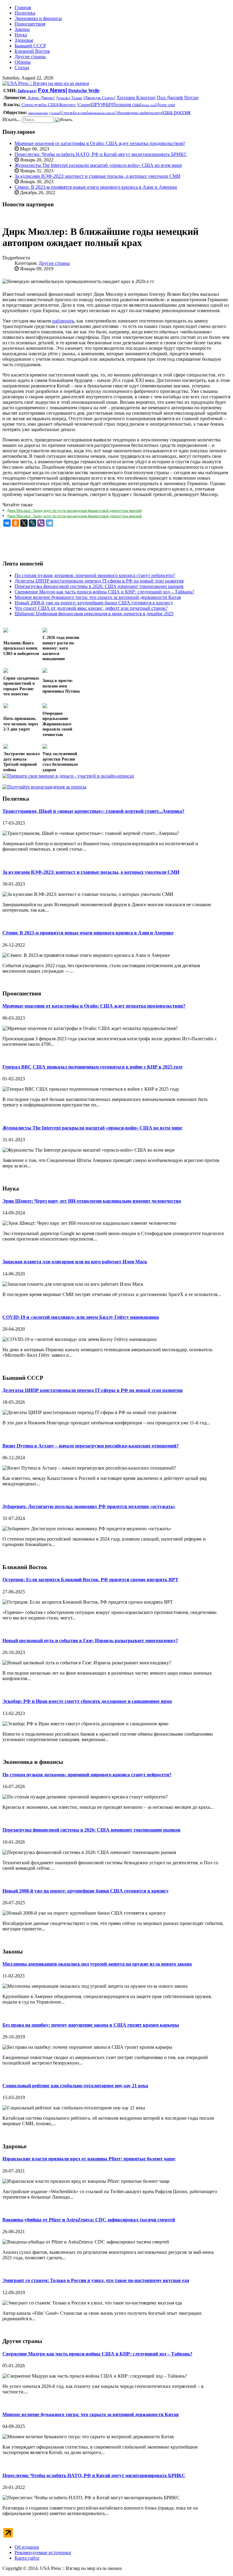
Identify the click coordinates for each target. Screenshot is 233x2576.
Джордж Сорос (99, 98)
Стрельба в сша (74, 113)
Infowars (26, 91)
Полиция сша (126, 105)
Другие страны (30, 57)
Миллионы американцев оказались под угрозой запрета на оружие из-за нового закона (97, 1964)
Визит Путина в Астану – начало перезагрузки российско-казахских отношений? (91, 1446)
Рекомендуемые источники (43, 2552)
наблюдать (63, 321)
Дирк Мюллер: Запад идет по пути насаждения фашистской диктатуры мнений (74, 510)
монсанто (154, 113)
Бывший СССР (30, 46)
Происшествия (30, 24)
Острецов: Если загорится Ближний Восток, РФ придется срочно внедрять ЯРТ (90, 1580)
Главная (23, 7)
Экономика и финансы (38, 18)
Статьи (22, 68)
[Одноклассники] (15, 523)
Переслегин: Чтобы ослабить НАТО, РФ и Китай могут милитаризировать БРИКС (101, 154)
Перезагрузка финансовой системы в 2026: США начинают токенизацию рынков (91, 1830)
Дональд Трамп (69, 98)
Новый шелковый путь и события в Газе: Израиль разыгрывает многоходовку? (90, 1641)
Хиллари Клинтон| (136, 98)
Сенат (84, 105)
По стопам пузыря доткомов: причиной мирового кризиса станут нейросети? (87, 1775)
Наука (21, 35)
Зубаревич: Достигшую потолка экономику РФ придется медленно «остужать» (89, 1506)
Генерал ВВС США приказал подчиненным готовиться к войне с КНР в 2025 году (93, 1067)
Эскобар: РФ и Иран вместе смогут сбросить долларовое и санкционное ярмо (87, 1701)
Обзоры (23, 62)
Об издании (27, 2547)
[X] (24, 523)
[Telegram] (49, 523)
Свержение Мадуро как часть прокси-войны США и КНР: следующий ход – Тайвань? (97, 2354)
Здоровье (24, 40)
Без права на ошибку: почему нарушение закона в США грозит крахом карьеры (91, 2025)
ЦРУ (96, 105)
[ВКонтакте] (7, 523)
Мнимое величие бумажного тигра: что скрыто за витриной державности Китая (91, 2414)
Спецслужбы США (40, 105)
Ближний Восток (32, 51)
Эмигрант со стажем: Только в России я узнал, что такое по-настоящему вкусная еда (96, 2280)
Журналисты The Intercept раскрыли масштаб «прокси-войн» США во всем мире (98, 165)
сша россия (177, 112)
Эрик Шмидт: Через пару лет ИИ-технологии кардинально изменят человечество (92, 1201)
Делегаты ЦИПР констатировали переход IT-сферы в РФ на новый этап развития (93, 1390)
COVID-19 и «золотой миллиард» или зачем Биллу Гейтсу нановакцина (81, 1317)
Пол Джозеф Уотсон (178, 98)
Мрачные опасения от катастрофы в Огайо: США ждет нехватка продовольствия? (100, 143)
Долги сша (166, 105)
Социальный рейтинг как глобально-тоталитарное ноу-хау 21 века (75, 2086)
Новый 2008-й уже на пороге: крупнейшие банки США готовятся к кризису (86, 1891)
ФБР (107, 105)
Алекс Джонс (40, 98)
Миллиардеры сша (130, 113)
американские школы (101, 113)
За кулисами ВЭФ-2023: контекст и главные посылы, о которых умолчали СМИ (98, 176)
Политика (25, 13)
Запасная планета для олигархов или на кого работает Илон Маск (75, 1262)
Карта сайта (27, 2558)
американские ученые (44, 113)
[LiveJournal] (32, 523)
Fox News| (52, 90)
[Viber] (41, 523)
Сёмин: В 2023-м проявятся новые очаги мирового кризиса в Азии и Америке (96, 187)
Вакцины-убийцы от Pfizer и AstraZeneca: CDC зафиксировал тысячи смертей (89, 2220)
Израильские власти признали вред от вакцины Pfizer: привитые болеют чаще (89, 2159)
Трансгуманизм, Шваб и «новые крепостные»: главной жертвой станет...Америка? (93, 811)
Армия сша (148, 105)
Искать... (12, 119)
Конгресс (68, 105)
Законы (22, 29)
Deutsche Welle (84, 91)
